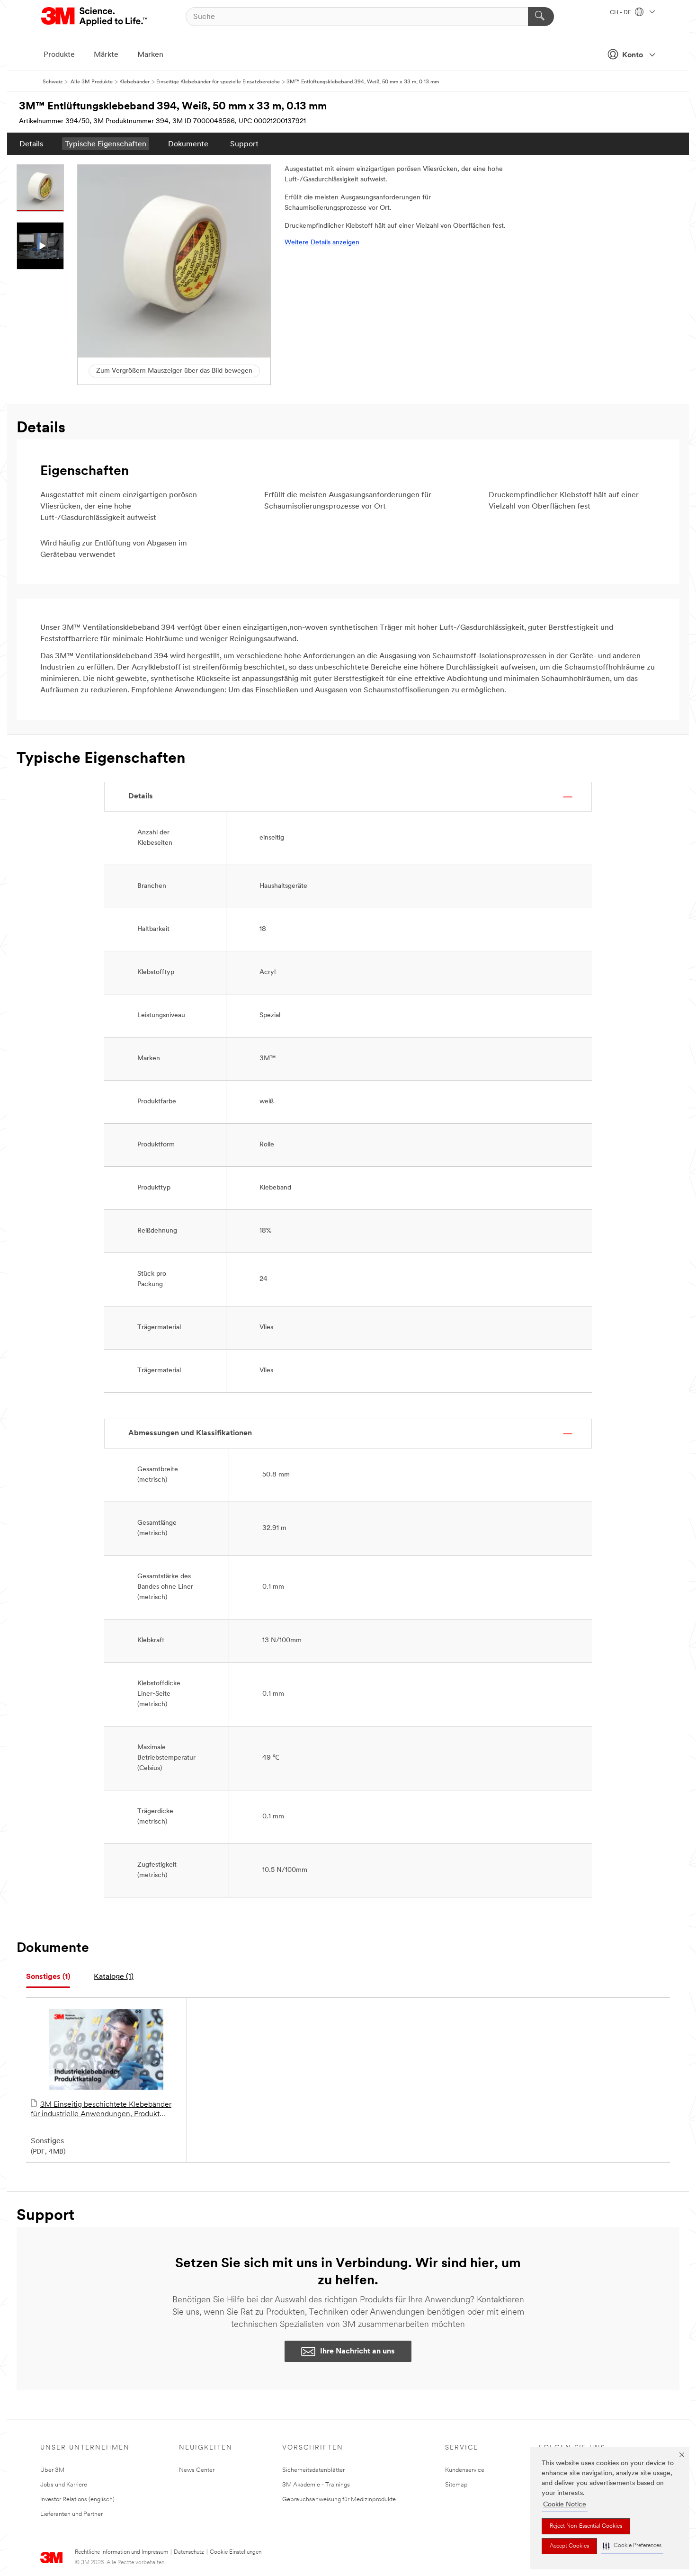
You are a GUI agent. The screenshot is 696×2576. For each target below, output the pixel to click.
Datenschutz (189, 2552)
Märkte (106, 55)
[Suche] (541, 17)
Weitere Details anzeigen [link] (322, 243)
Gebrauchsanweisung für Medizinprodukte (339, 2500)
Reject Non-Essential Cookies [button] (586, 2526)
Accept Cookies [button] (569, 2546)
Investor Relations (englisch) (77, 2500)
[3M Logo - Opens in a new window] (95, 17)
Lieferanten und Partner (71, 2514)
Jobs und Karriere (64, 2485)
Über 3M (52, 2470)
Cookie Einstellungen (236, 2552)
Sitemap (456, 2485)
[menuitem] (31, 144)
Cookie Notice (565, 2505)
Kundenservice (465, 2470)
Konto (633, 55)
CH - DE (621, 13)
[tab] (48, 1977)
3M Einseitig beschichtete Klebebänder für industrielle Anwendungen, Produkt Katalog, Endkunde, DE (101, 2110)
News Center (197, 2470)
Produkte (59, 55)
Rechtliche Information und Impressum (121, 2552)
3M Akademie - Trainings (316, 2485)
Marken (150, 55)
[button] (632, 2546)
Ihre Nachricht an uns (357, 2352)
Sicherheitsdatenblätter (313, 2470)
